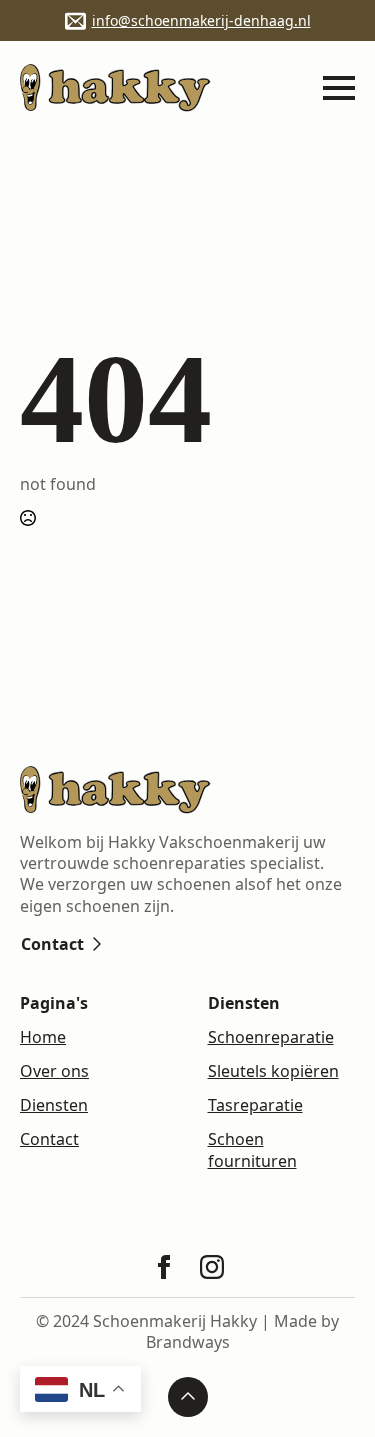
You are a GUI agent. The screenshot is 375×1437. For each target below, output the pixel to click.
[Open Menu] (339, 88)
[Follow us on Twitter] (212, 1267)
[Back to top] (188, 1397)
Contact (49, 1139)
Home (43, 1037)
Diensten (54, 1105)
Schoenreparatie (271, 1037)
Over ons (54, 1071)
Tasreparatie (255, 1105)
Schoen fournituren (252, 1150)
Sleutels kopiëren (273, 1071)
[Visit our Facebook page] (164, 1267)
